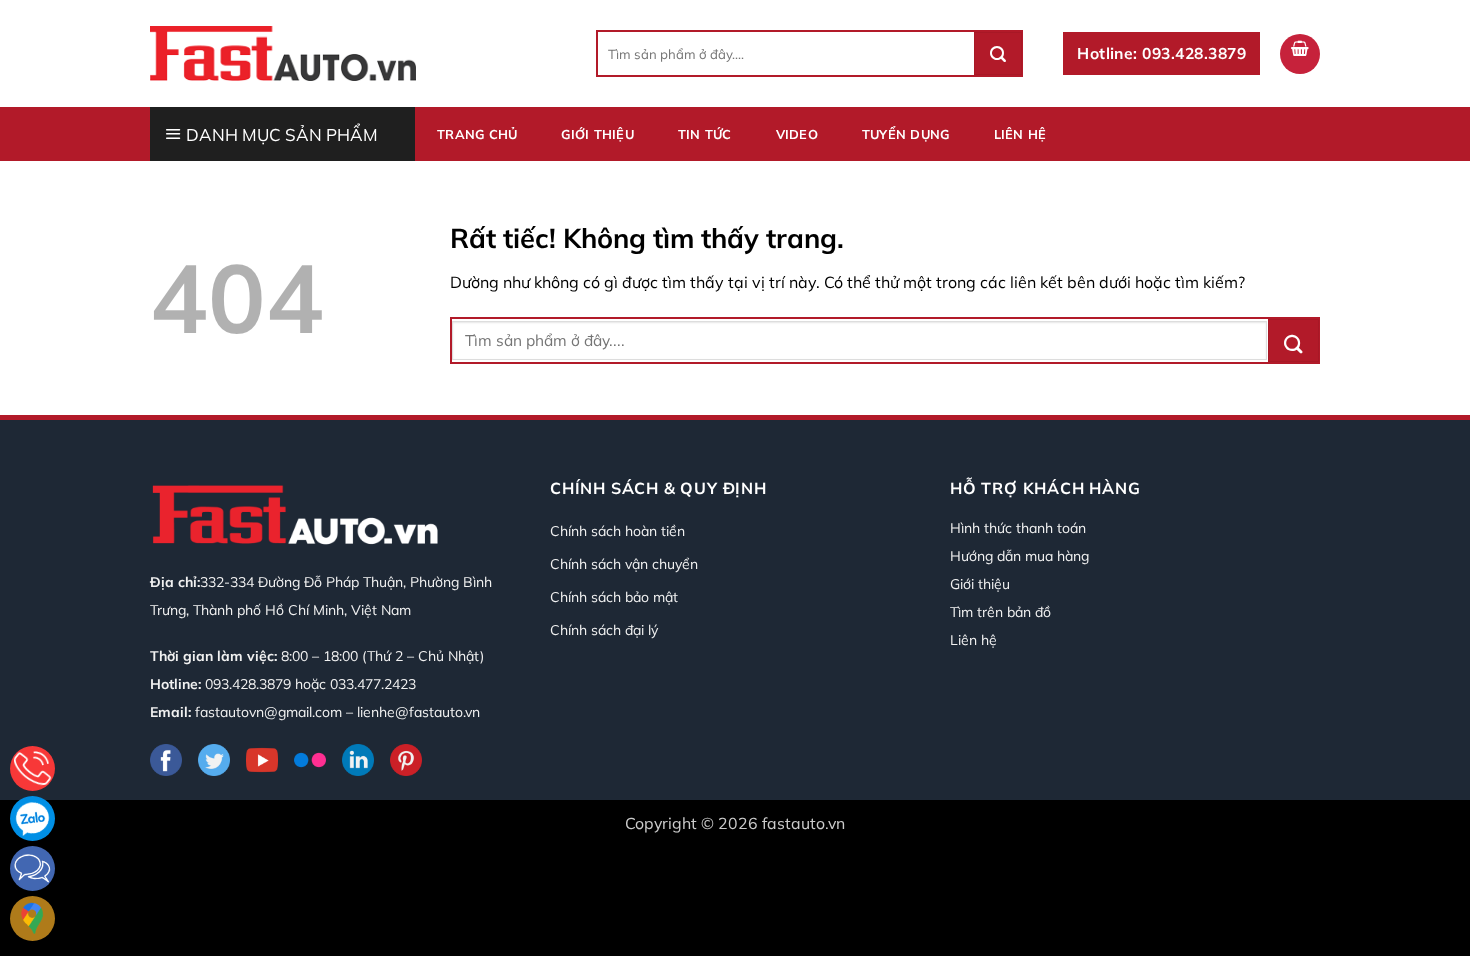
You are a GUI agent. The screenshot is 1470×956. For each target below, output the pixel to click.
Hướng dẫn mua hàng (1019, 556)
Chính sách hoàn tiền (617, 531)
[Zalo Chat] (32, 818)
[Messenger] (32, 868)
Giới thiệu (597, 134)
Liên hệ (1020, 134)
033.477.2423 (373, 684)
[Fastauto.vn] (283, 53)
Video (797, 134)
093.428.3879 (248, 684)
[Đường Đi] (32, 918)
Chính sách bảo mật (614, 597)
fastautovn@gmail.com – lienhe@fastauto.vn (337, 712)
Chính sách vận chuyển (624, 564)
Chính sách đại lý (604, 630)
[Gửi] (998, 53)
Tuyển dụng (906, 134)
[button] (1300, 54)
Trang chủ (477, 134)
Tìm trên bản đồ (1000, 612)
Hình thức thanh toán (1018, 528)
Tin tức (705, 134)
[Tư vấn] (32, 768)
